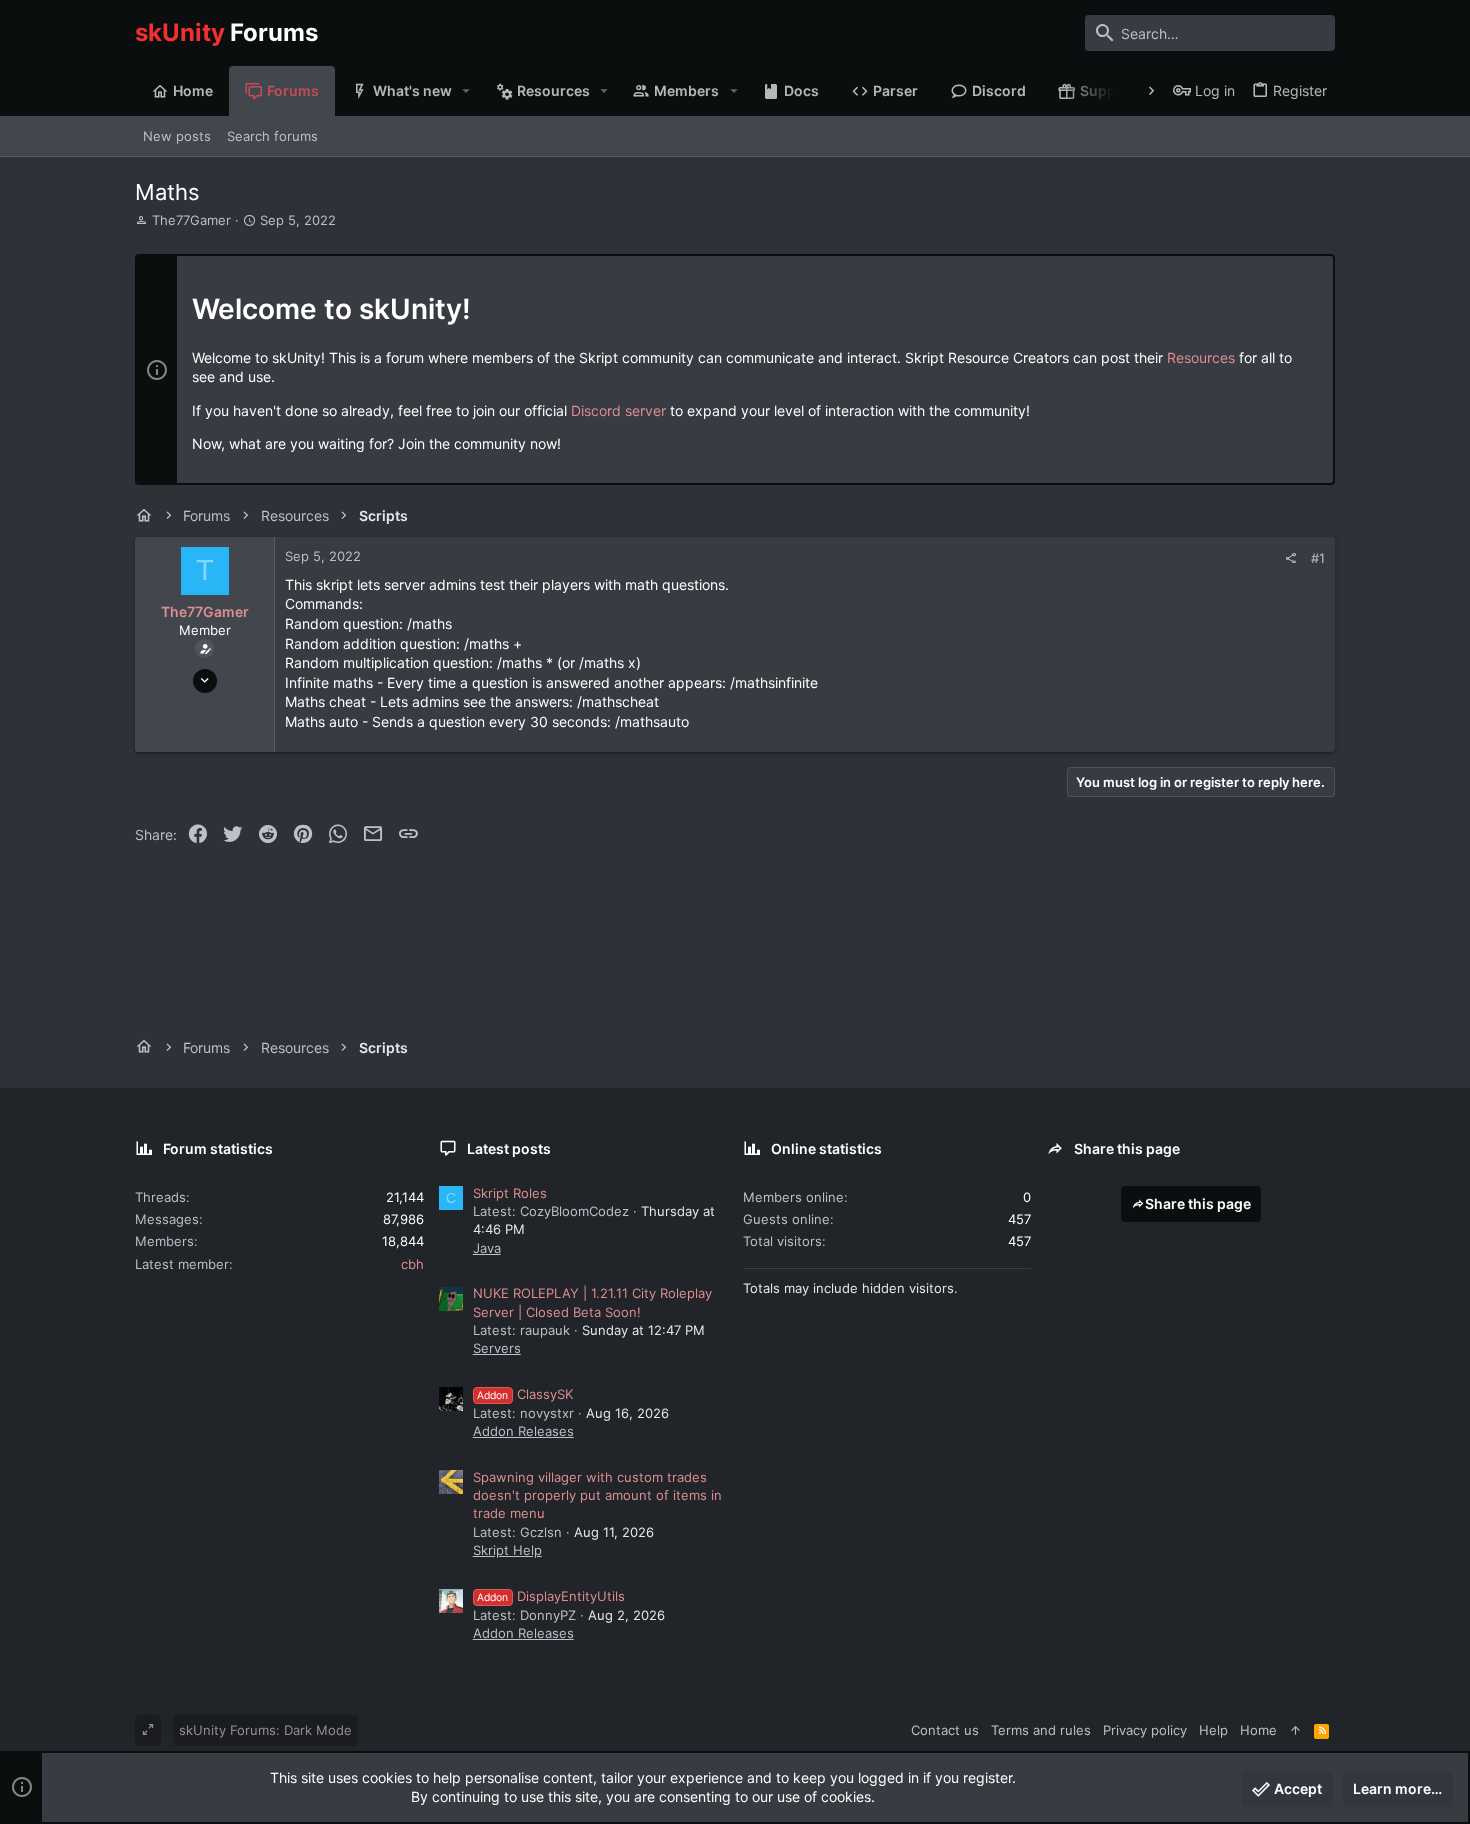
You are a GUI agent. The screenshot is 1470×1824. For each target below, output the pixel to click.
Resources (1201, 357)
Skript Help (507, 1550)
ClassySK (525, 1394)
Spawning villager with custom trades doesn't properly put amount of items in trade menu (597, 1495)
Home (1258, 1730)
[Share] (1290, 558)
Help (1213, 1730)
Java (487, 1248)
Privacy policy (1145, 1730)
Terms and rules (1041, 1730)
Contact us (945, 1730)
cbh (412, 1264)
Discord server (618, 410)
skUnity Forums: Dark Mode (265, 1730)
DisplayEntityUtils (551, 1596)
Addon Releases (523, 1431)
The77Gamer (191, 220)
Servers (497, 1348)
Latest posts (509, 1148)
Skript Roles (510, 1193)
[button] (466, 91)
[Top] (1295, 1730)
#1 (1318, 558)
